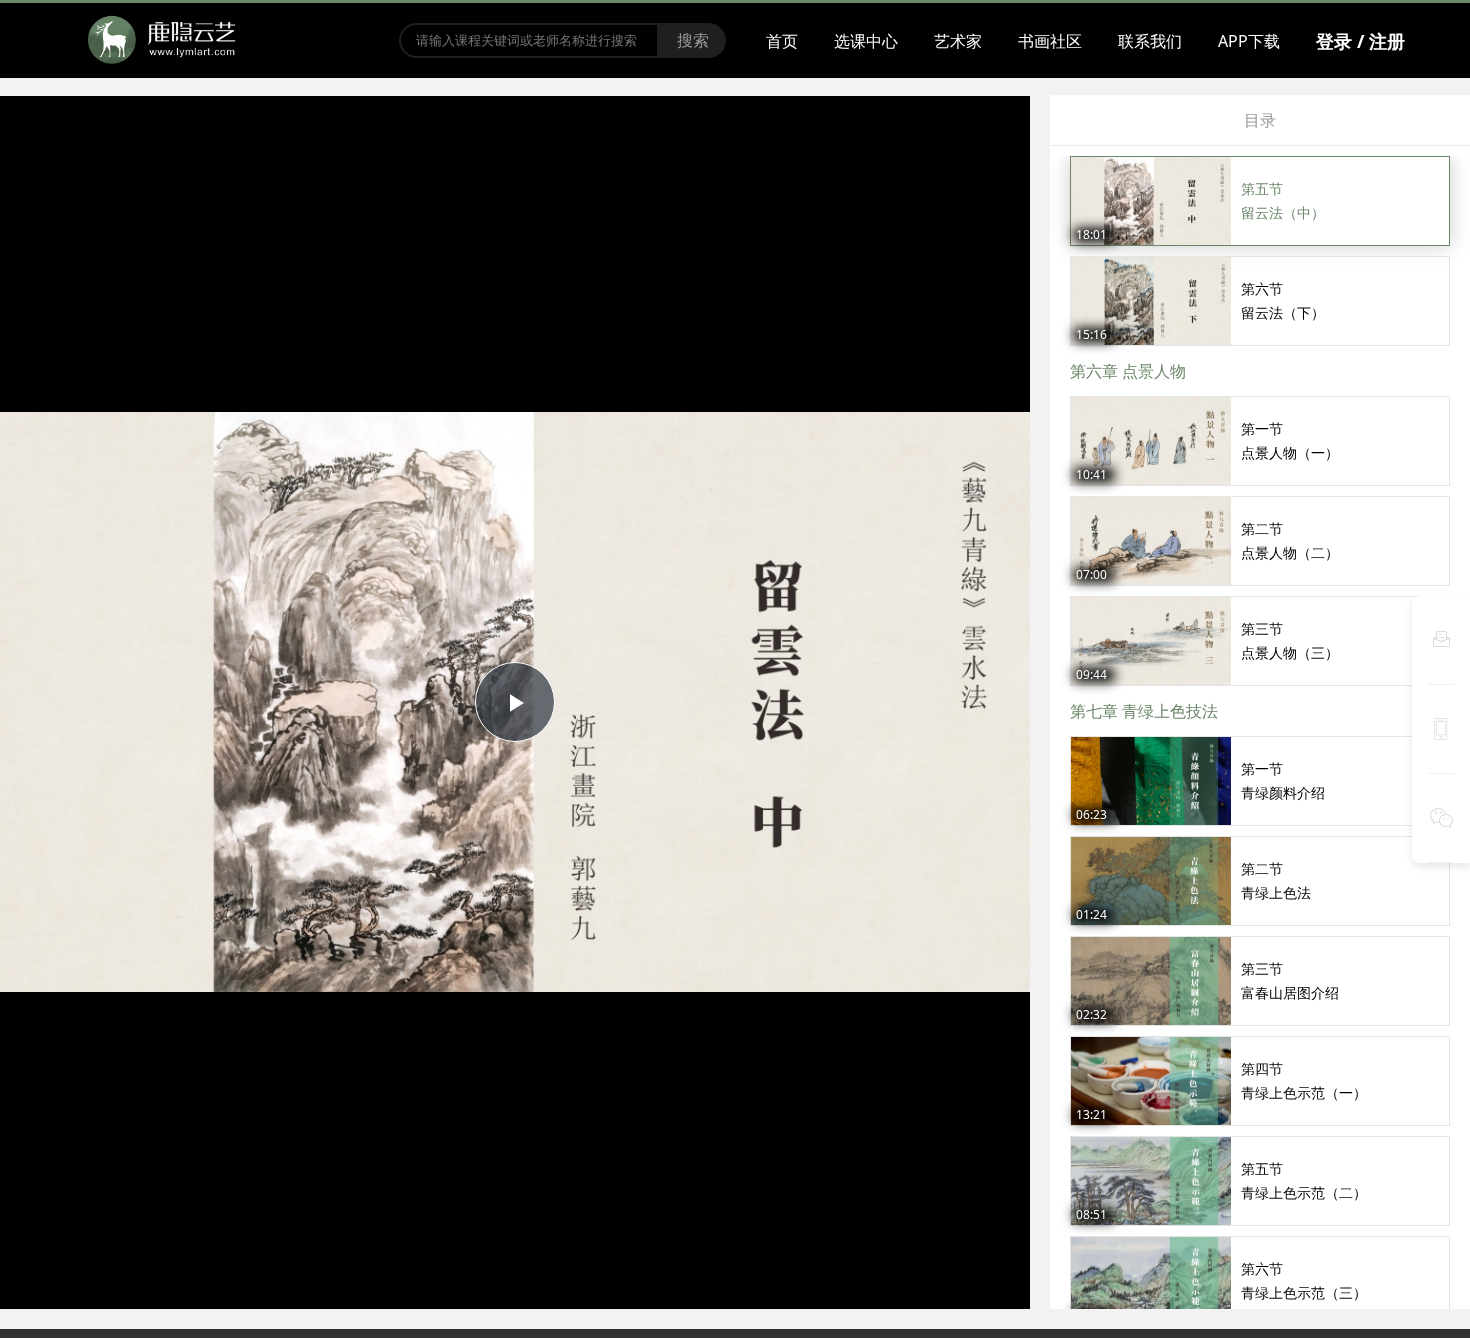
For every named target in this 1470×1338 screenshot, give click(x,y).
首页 (782, 41)
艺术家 (958, 41)
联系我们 (1150, 41)
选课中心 (866, 41)
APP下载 (1249, 41)
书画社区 (1050, 41)
